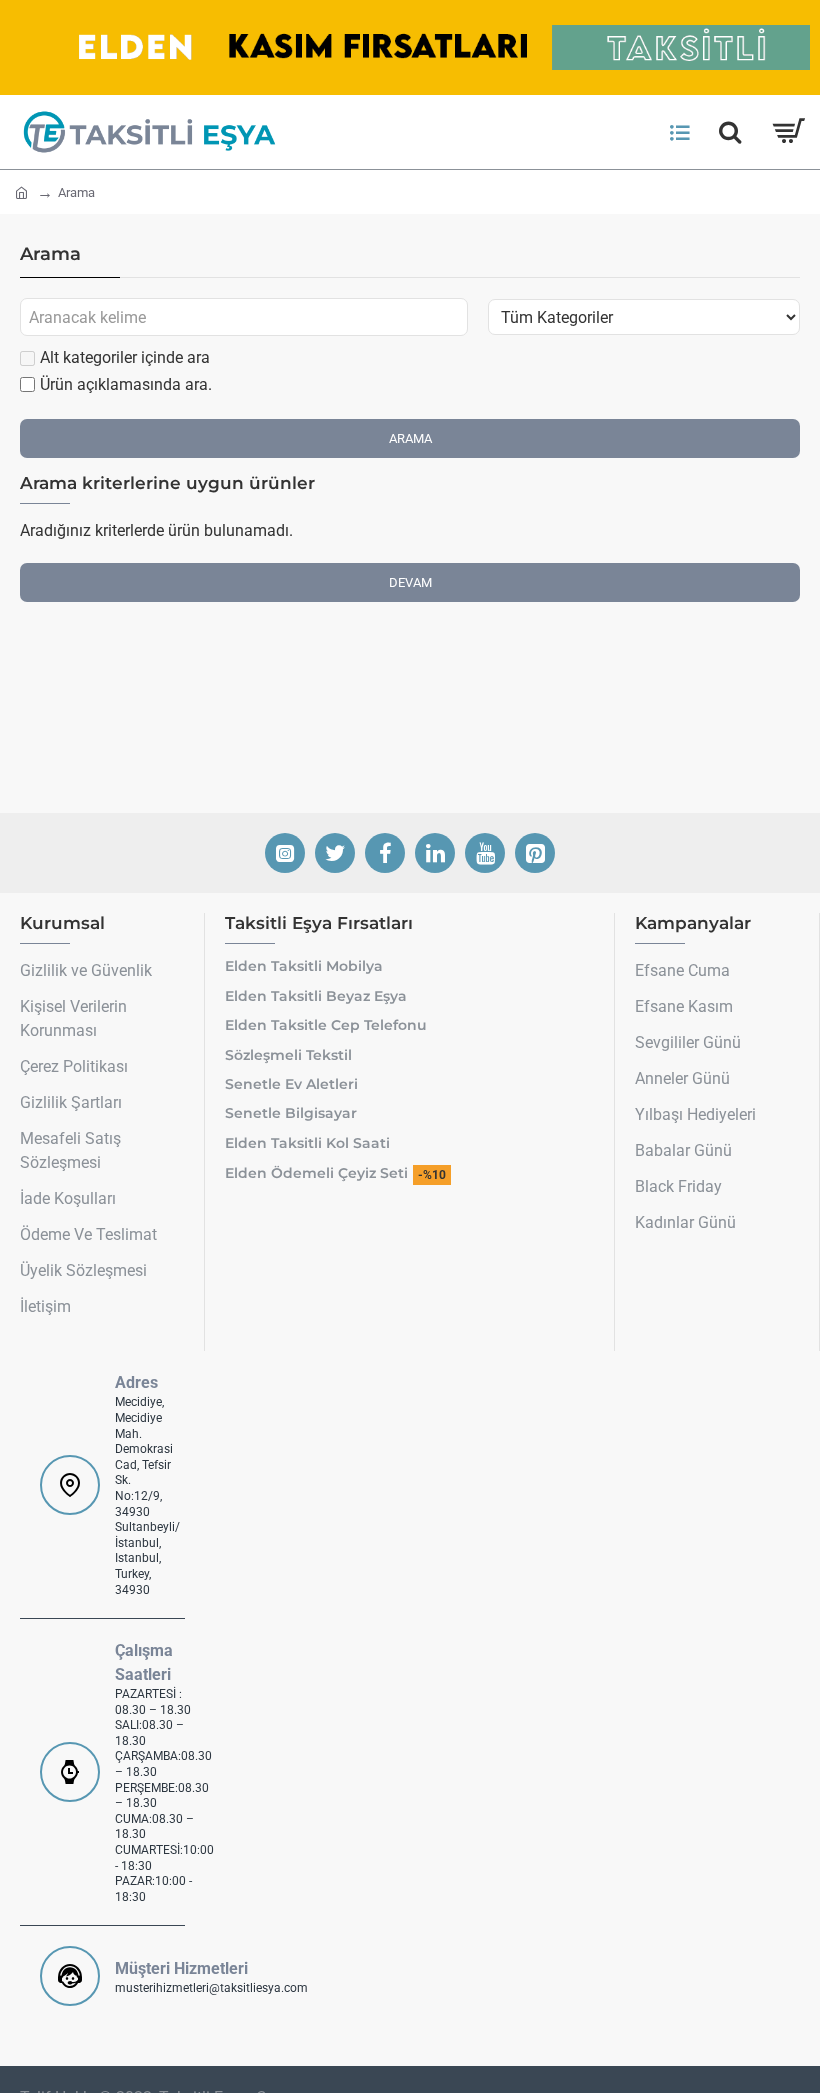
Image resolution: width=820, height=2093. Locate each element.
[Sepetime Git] (787, 132)
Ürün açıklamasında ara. (126, 384)
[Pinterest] (535, 853)
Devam (410, 582)
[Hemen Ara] (730, 132)
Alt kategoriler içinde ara (125, 357)
